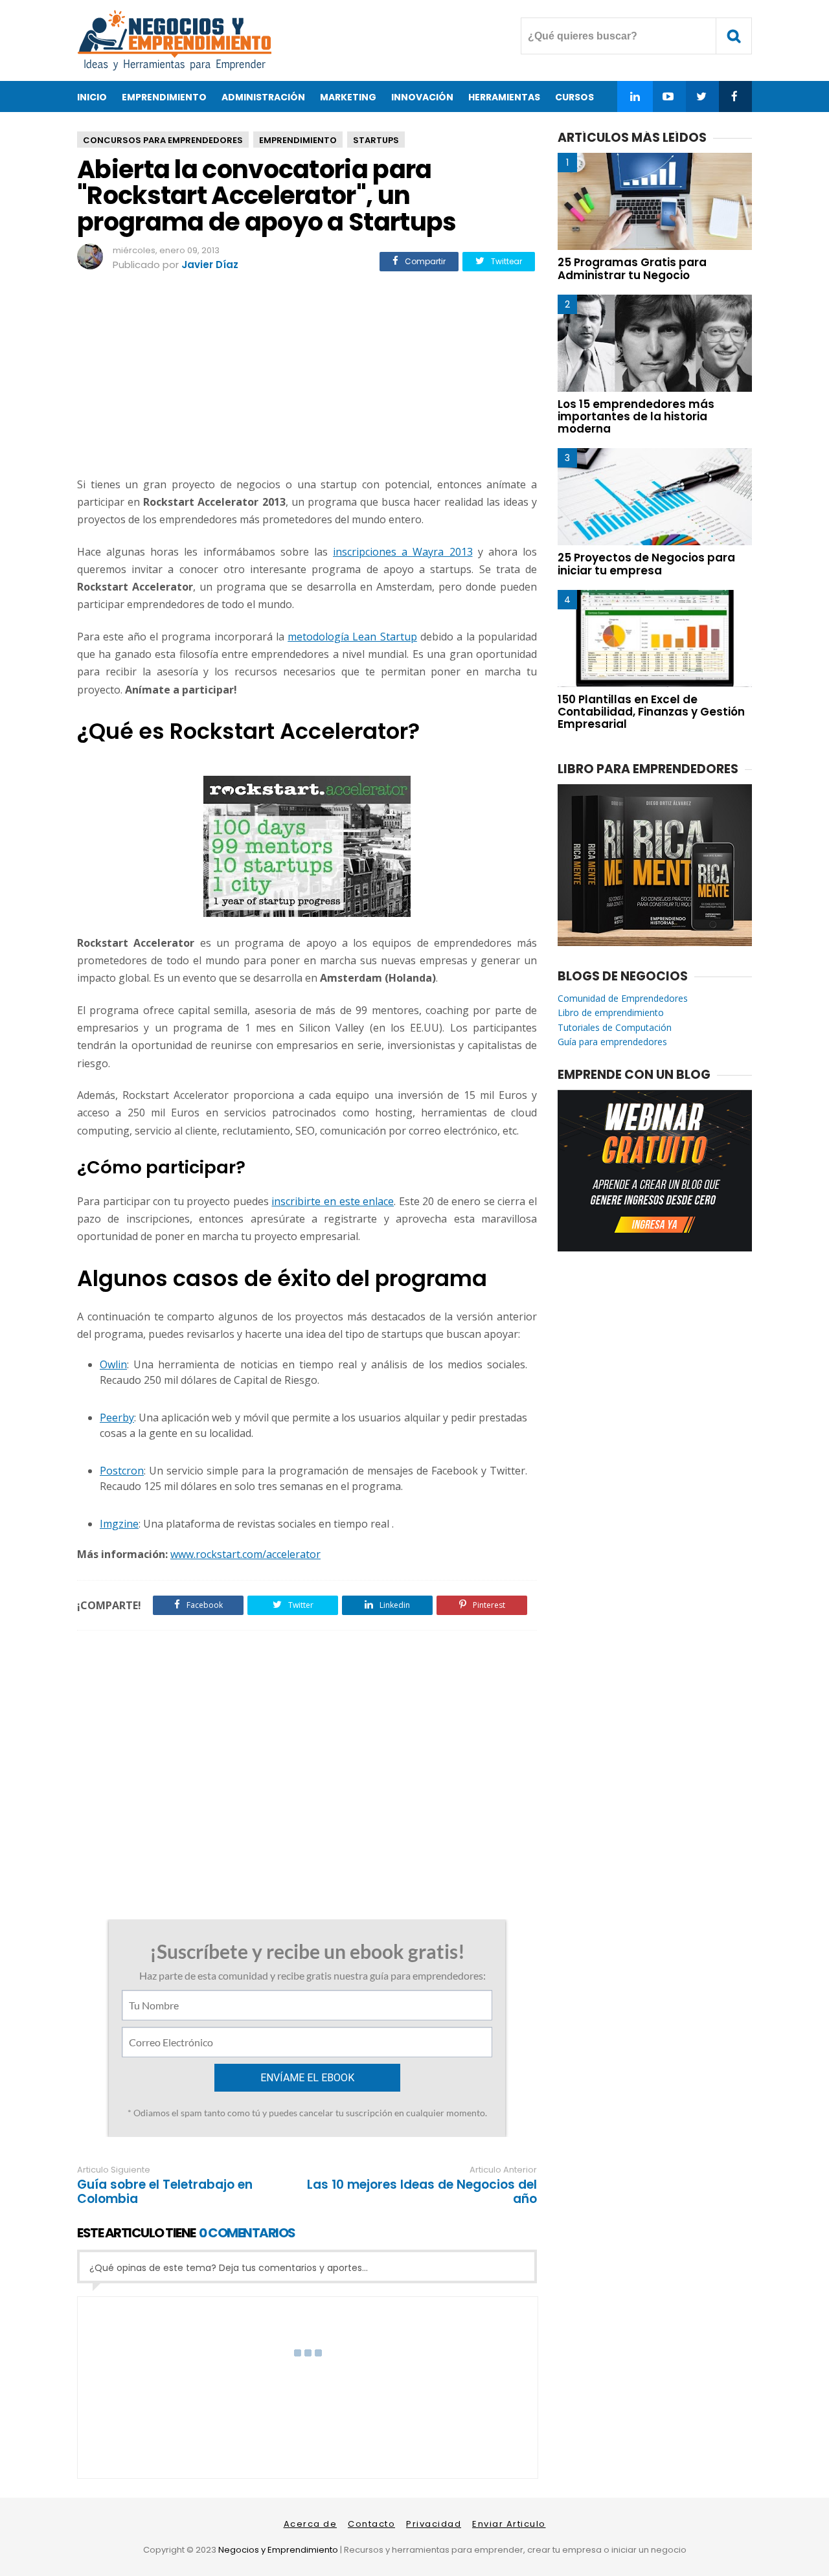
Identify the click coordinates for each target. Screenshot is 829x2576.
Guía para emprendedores (612, 1042)
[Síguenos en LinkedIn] (635, 96)
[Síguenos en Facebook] (734, 96)
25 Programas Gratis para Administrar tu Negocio (632, 268)
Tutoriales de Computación (615, 1027)
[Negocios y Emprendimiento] (174, 68)
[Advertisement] (307, 376)
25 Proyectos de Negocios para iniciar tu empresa (646, 564)
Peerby (117, 1418)
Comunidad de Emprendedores (623, 998)
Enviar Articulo (509, 2524)
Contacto (371, 2524)
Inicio (92, 97)
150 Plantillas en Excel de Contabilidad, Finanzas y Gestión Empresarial (651, 712)
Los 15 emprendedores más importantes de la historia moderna (636, 416)
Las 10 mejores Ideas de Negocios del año (422, 2192)
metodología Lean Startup (352, 637)
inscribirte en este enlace (333, 1201)
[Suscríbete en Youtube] (668, 96)
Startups (376, 140)
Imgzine (119, 1524)
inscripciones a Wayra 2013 (403, 552)
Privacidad (434, 2524)
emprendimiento (298, 140)
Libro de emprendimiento (611, 1012)
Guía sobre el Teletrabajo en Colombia (165, 2192)
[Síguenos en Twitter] (701, 96)
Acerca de (311, 2524)
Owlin (113, 1364)
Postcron (122, 1471)
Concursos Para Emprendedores (163, 140)
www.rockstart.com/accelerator (245, 1554)
